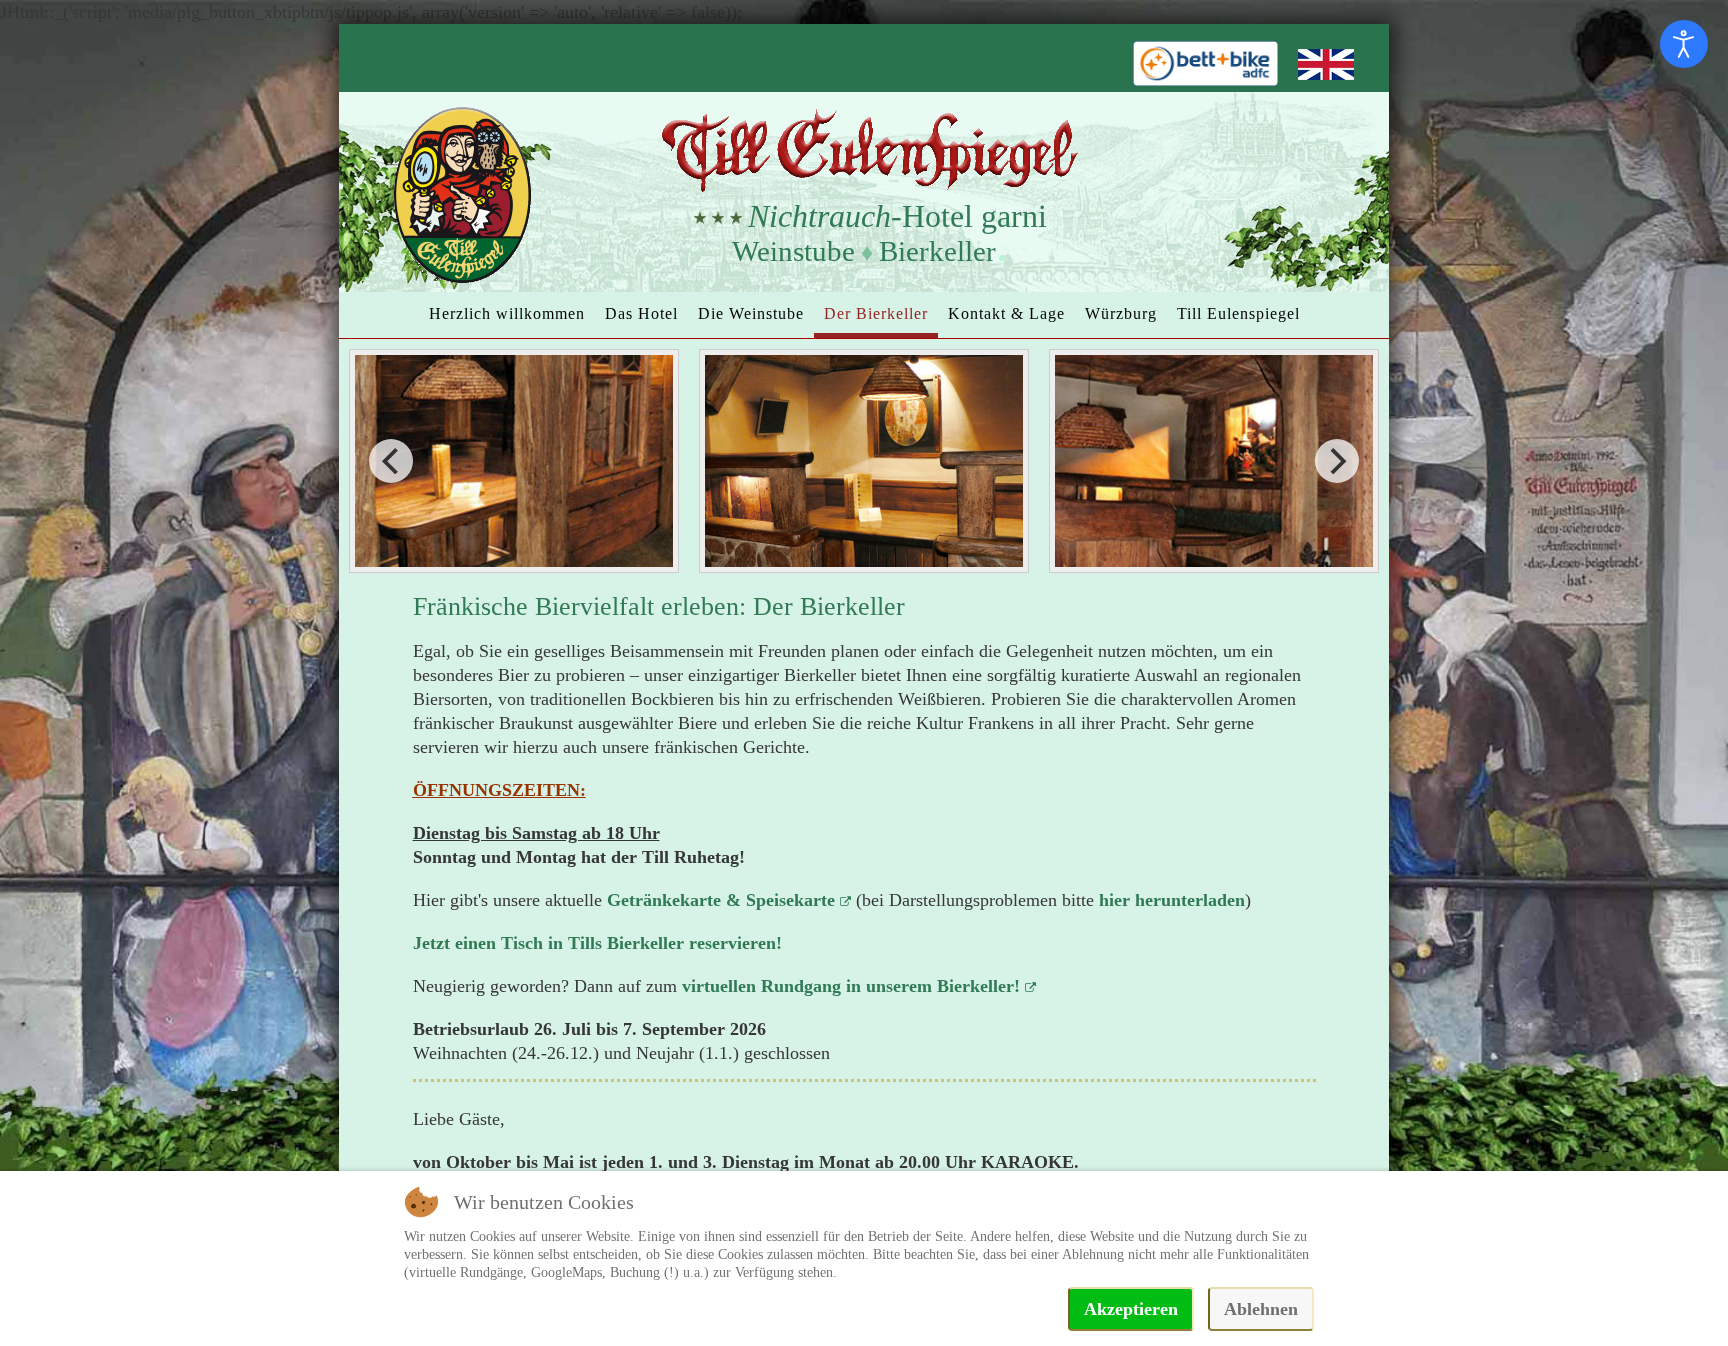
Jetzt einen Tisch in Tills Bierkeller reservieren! (597, 943)
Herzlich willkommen (507, 313)
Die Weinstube (751, 313)
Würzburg (1121, 313)
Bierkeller (937, 251)
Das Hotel (641, 313)
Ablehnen (1261, 1309)
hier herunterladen (1172, 900)
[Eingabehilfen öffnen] (1684, 44)
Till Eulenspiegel (1238, 313)
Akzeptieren (1131, 1309)
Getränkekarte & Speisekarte (721, 900)
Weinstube (793, 251)
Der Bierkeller (876, 313)
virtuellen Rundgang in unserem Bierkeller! (851, 986)
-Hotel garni (897, 216)
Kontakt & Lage (1006, 313)
